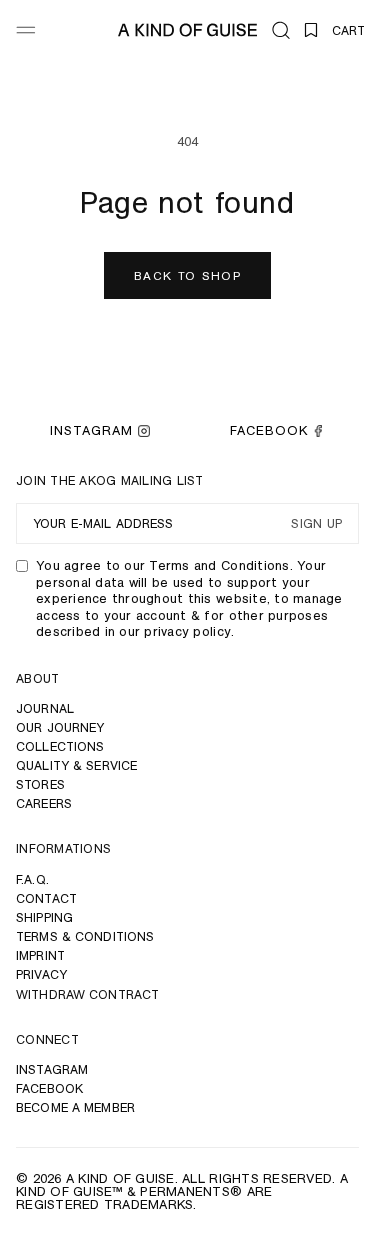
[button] (281, 30)
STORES (40, 784)
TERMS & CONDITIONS (85, 936)
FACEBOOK (269, 430)
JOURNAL (45, 708)
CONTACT (46, 898)
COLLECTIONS (60, 746)
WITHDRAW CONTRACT (87, 994)
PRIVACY (41, 974)
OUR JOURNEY (60, 727)
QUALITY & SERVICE (76, 765)
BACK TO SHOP (187, 275)
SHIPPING (44, 917)
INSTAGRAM (91, 430)
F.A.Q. (32, 879)
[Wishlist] (311, 30)
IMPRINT (40, 955)
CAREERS (44, 803)
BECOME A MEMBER (75, 1107)
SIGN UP (316, 524)
